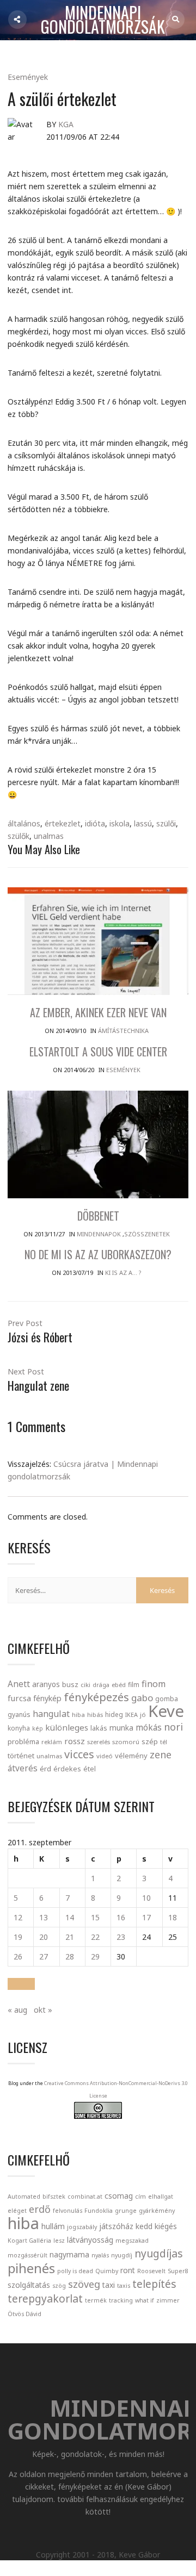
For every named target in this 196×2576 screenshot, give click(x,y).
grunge (126, 2211)
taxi (109, 2285)
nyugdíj (122, 2255)
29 (95, 1956)
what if (145, 2300)
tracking (121, 2300)
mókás (149, 1727)
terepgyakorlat (45, 2298)
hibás (95, 1715)
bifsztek (54, 2197)
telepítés (154, 2284)
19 (18, 1937)
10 (146, 1898)
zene (161, 1754)
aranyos (46, 1684)
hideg (114, 1714)
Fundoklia (99, 2211)
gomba (167, 1699)
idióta (95, 823)
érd (45, 1769)
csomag (119, 2196)
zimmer (168, 2300)
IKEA (131, 1715)
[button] (21, 1984)
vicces (79, 1754)
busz (70, 1685)
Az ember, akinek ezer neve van (98, 1012)
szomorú (126, 1742)
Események (28, 77)
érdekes (67, 1769)
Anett (19, 1684)
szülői (166, 823)
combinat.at (85, 2197)
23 (121, 1937)
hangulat (51, 1714)
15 (95, 1917)
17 (146, 1917)
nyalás (100, 2255)
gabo (142, 1698)
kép (38, 1728)
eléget (17, 2211)
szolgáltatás (29, 2285)
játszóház (116, 2226)
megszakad (132, 2241)
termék (96, 2300)
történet (21, 1756)
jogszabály (82, 2227)
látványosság (90, 2240)
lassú (143, 823)
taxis (124, 2286)
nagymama (69, 2254)
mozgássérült (27, 2255)
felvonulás (68, 2211)
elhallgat (161, 2197)
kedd (144, 2226)
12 (18, 1917)
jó (143, 1715)
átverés (23, 1768)
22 (95, 1937)
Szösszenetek (147, 1234)
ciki (85, 1685)
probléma (23, 1741)
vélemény (131, 1756)
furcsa (19, 1698)
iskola (120, 823)
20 (44, 1937)
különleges (67, 1727)
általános (24, 823)
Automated (24, 2197)
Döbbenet (98, 1216)
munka (121, 1728)
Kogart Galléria (29, 2241)
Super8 (178, 2271)
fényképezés (96, 1697)
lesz (59, 2241)
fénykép (47, 1698)
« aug (17, 2010)
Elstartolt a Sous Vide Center (98, 1051)
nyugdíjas (159, 2253)
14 (70, 1917)
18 (173, 1917)
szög (59, 2286)
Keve (166, 1711)
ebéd (119, 1685)
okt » (43, 2010)
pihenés (31, 2268)
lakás (99, 1728)
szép (150, 1741)
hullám (53, 2226)
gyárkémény (157, 2211)
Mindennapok (99, 1234)
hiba (78, 1715)
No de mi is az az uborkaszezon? (98, 1254)
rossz (75, 1741)
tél (164, 1742)
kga (66, 124)
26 (18, 1956)
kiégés (166, 2226)
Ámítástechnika (123, 1031)
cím (140, 2197)
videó (105, 1756)
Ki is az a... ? (123, 1273)
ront (128, 2270)
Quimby (107, 2271)
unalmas (49, 836)
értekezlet (63, 823)
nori (173, 1727)
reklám (52, 1742)
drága (101, 1685)
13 (44, 1917)
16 (121, 1917)
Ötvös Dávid (24, 2314)
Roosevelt (151, 2271)
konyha (19, 1728)
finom (154, 1684)
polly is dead (75, 2271)
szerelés (99, 1742)
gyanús (19, 1715)
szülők (19, 836)
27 (44, 1956)
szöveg (84, 2284)
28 (70, 1956)
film (134, 1685)
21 (70, 1937)
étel (90, 1769)
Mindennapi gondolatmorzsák (103, 20)
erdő (40, 2209)
